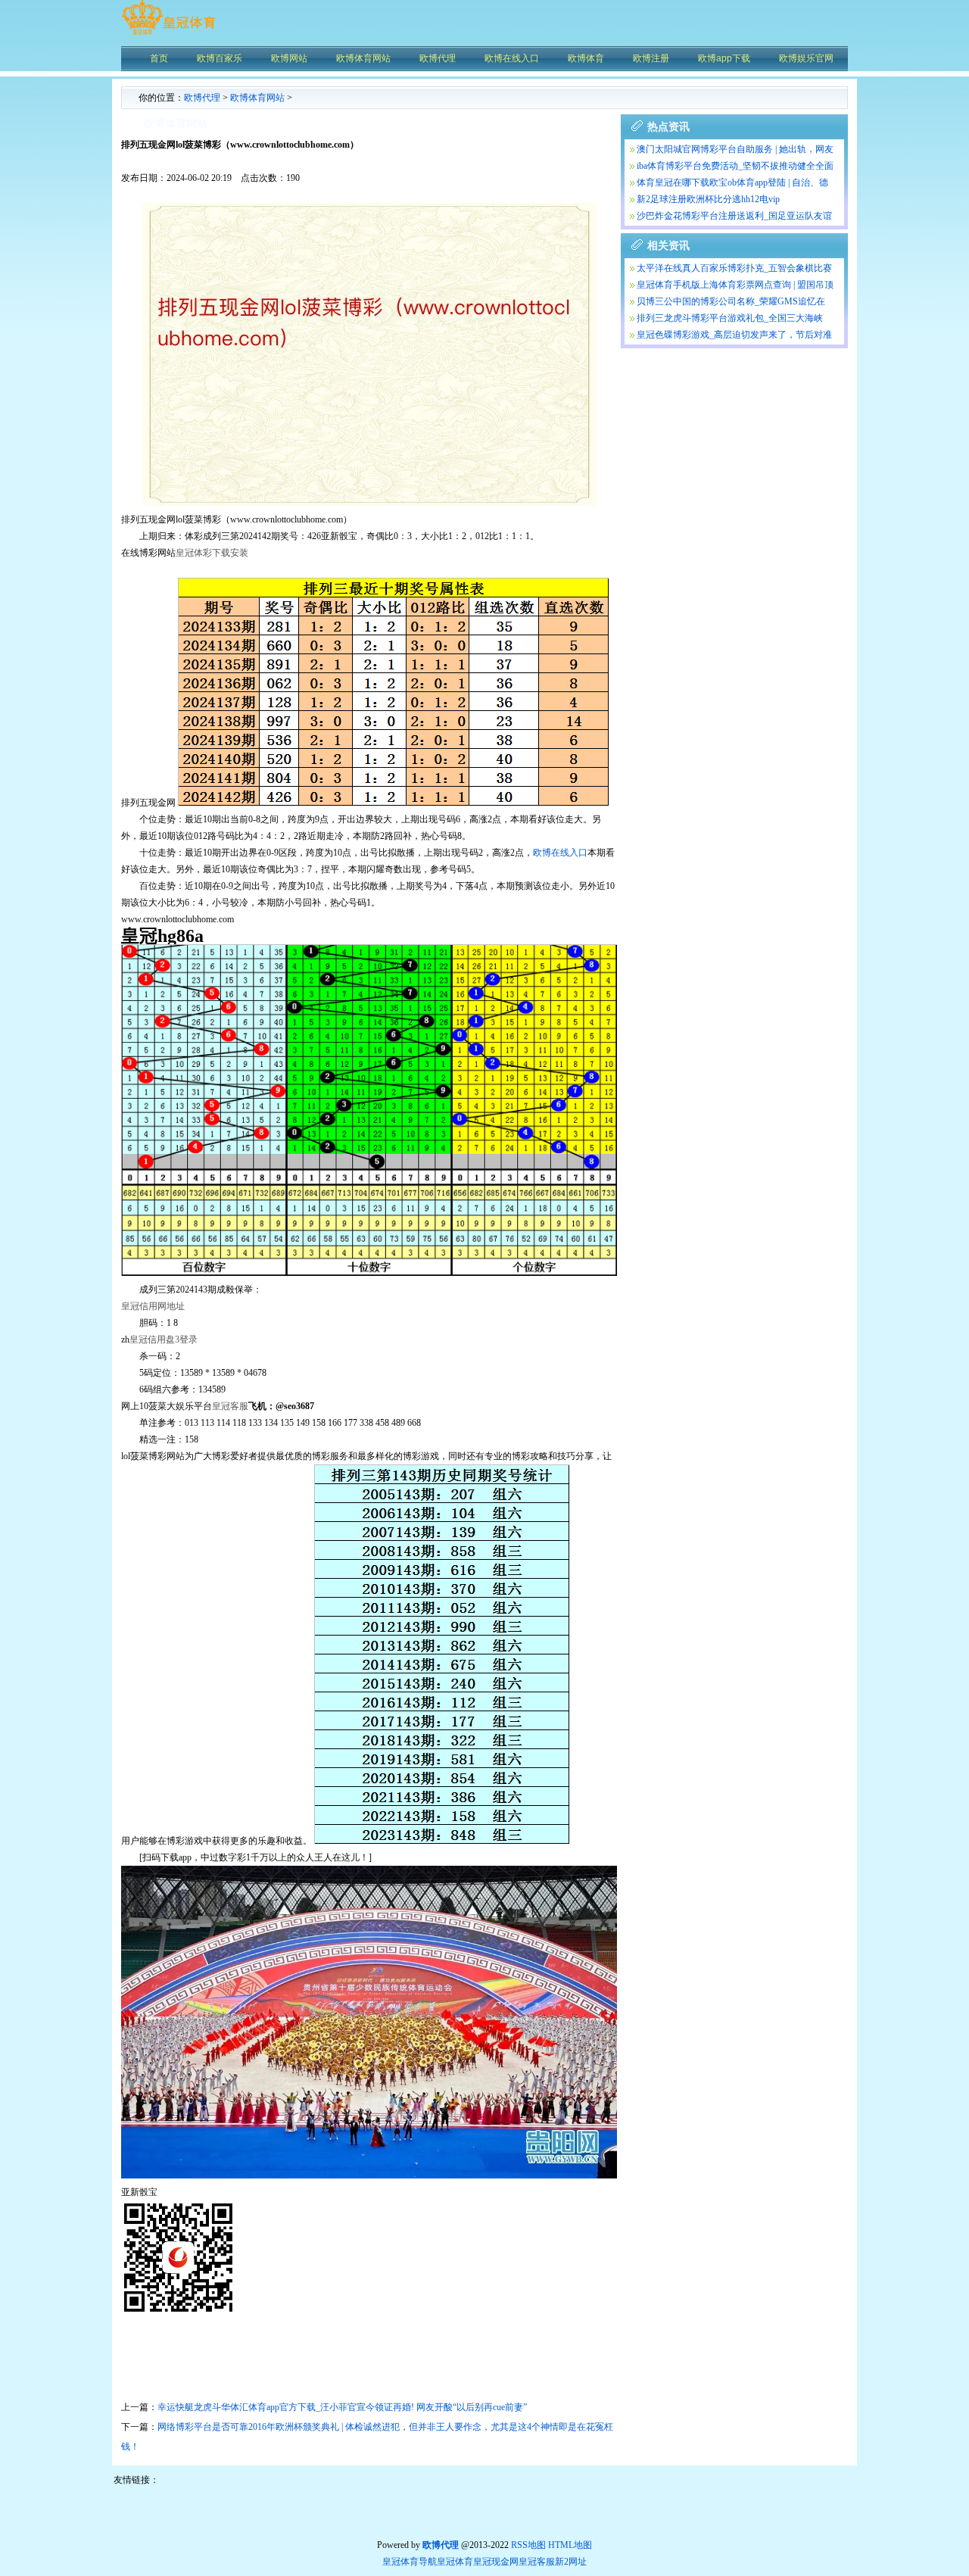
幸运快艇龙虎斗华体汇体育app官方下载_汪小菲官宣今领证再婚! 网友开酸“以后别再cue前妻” (342, 2407)
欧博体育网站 (257, 98)
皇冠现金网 (496, 2562)
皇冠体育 (455, 2562)
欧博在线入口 (560, 853)
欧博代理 (202, 98)
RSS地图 (528, 2545)
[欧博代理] (168, 34)
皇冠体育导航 (410, 2562)
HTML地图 (570, 2545)
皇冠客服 (537, 2562)
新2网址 (571, 2562)
